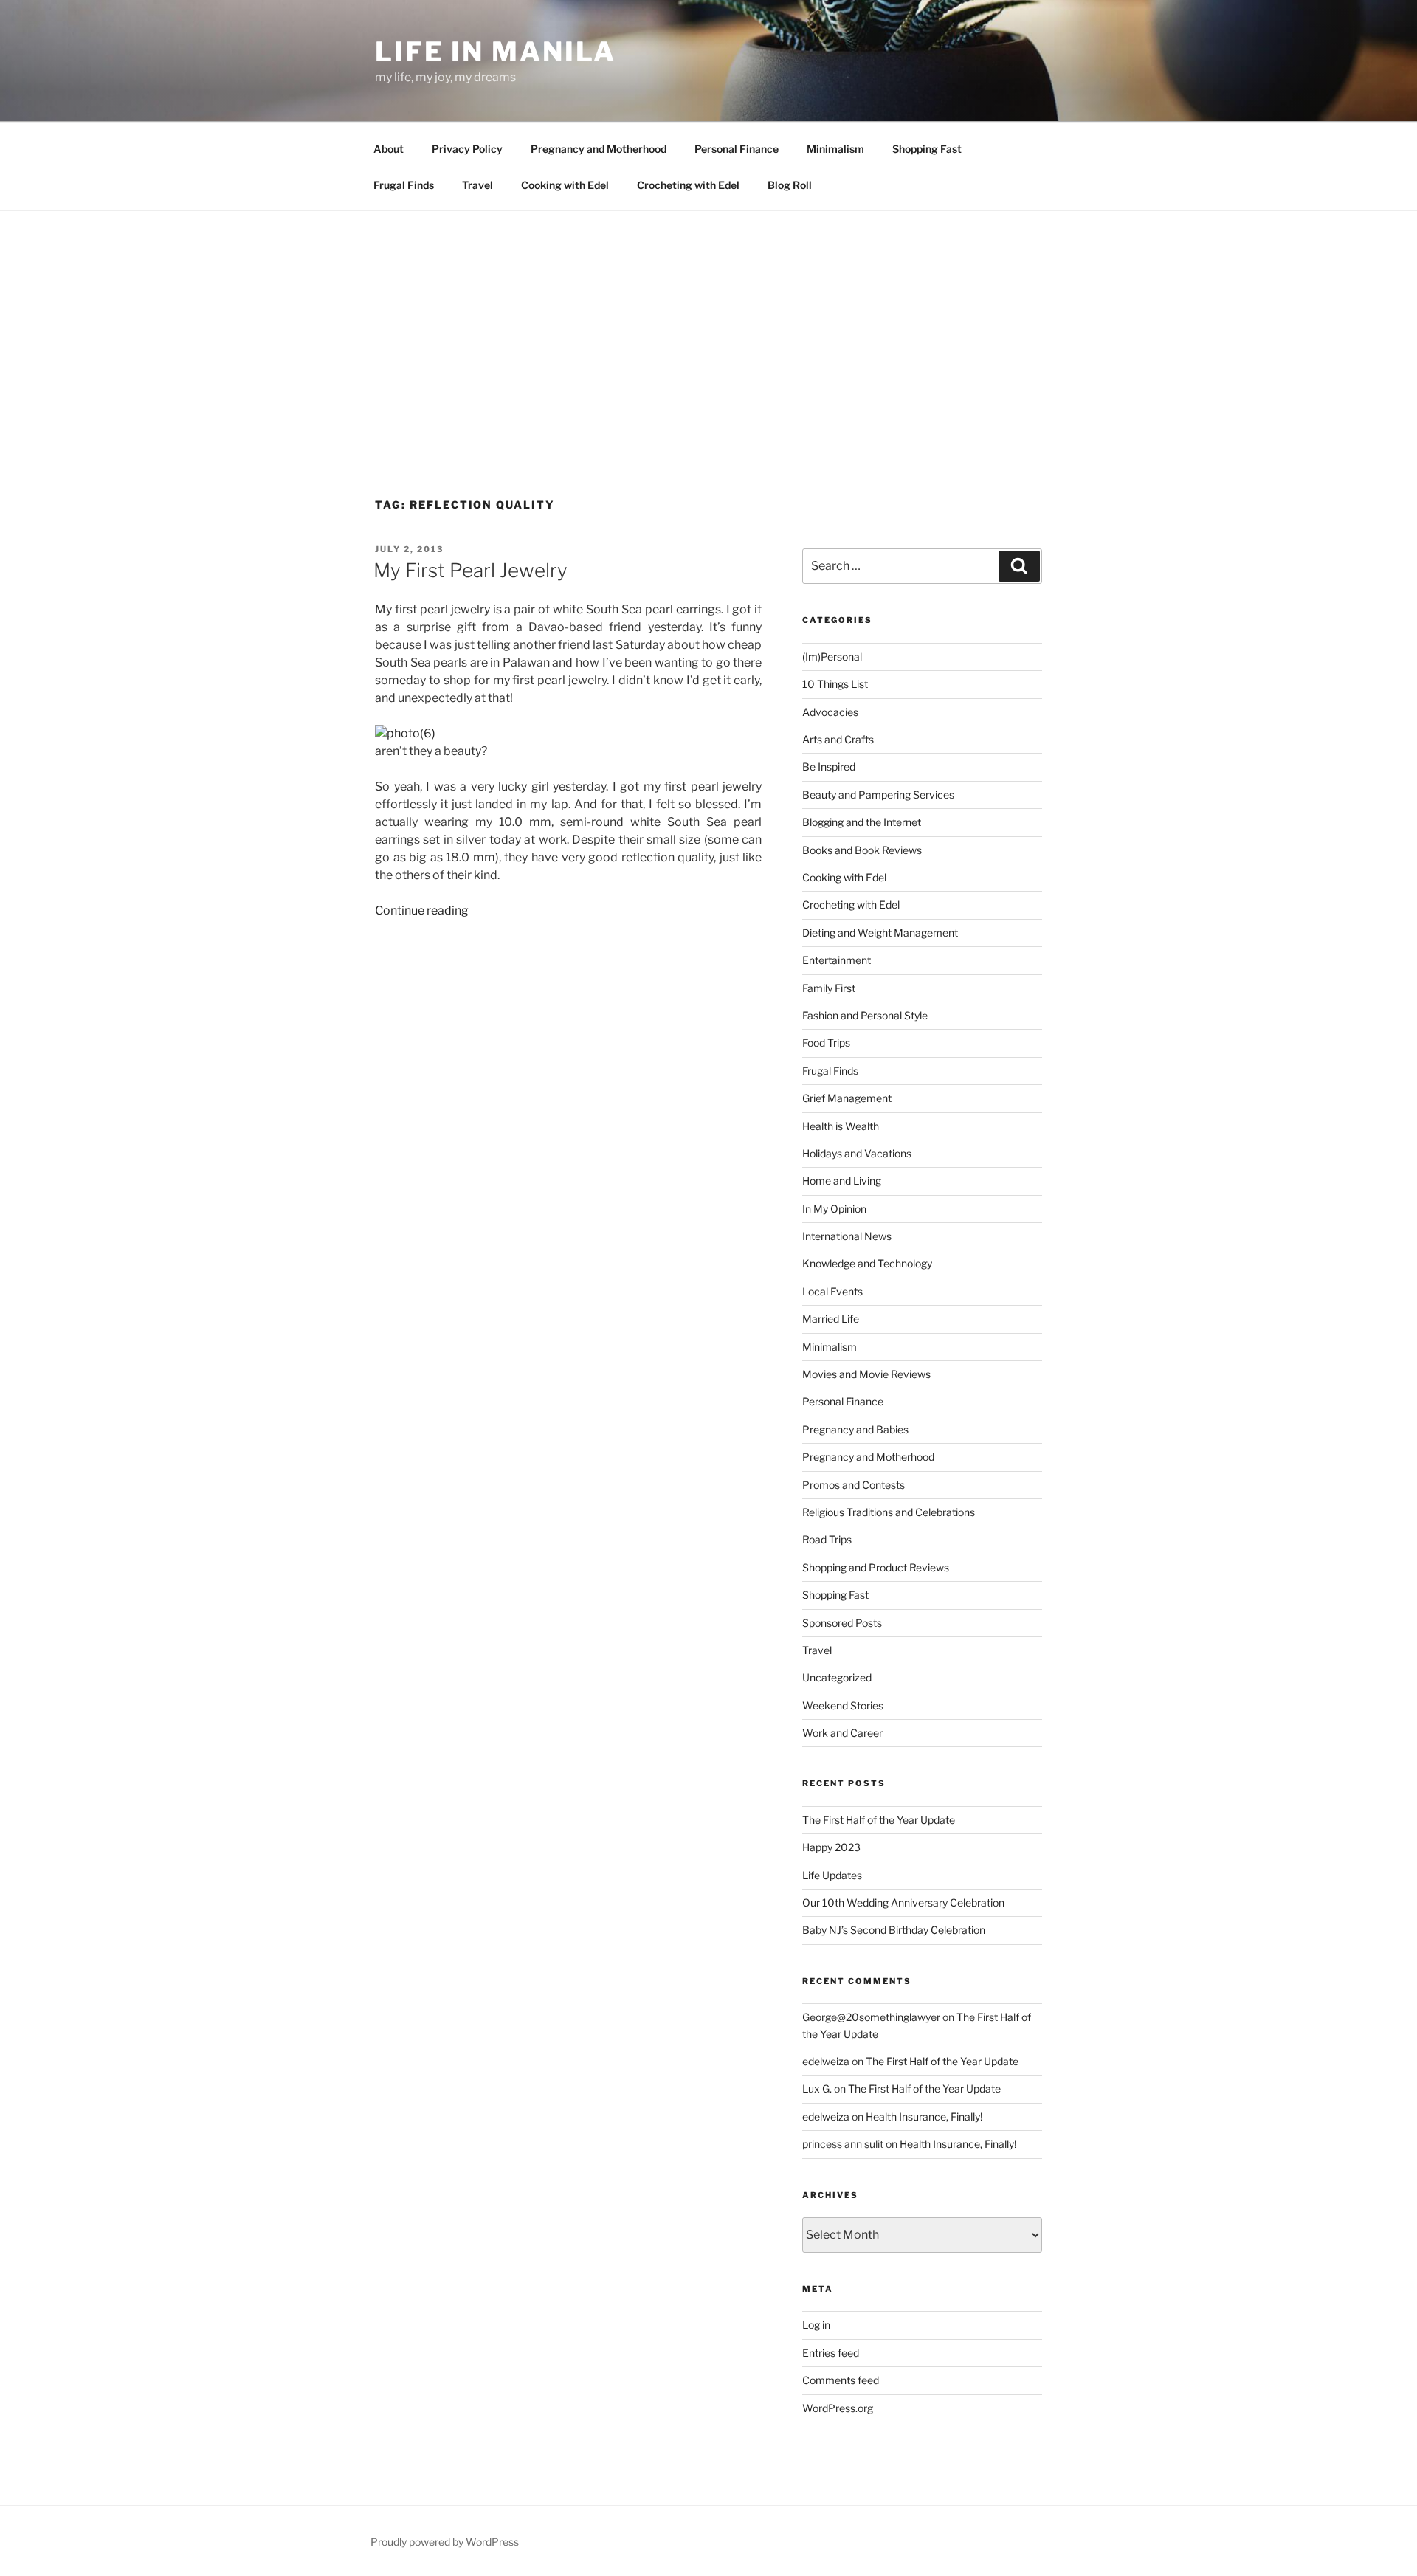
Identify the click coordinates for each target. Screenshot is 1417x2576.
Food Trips (826, 1043)
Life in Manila (496, 52)
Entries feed (831, 2353)
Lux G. (817, 2088)
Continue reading (422, 910)
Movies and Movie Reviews (866, 1374)
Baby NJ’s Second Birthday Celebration (894, 1930)
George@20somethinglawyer (871, 2017)
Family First (829, 988)
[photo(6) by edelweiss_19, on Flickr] (405, 733)
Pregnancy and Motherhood (599, 149)
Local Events (832, 1291)
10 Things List (835, 684)
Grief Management (847, 1098)
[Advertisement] (708, 322)
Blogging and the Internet (862, 822)
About (389, 149)
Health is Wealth (841, 1126)
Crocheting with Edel (688, 185)
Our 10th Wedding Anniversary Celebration (903, 1902)
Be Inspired (829, 767)
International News (847, 1236)
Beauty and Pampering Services (878, 795)
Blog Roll (790, 185)
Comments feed (841, 2380)
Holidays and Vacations (857, 1153)
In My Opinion (834, 1209)
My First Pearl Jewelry (470, 570)
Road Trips (827, 1539)
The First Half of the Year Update (879, 1820)
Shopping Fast (927, 149)
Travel (477, 185)
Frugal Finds (404, 185)
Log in (816, 2325)
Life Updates (832, 1875)
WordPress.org (838, 2408)
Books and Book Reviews (862, 850)
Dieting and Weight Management (880, 933)
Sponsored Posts (842, 1623)
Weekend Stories (843, 1705)
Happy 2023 (831, 1847)
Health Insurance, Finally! (924, 2117)
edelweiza (826, 2061)
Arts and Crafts (838, 739)
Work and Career (842, 1733)
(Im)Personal (832, 657)
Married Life (831, 1319)
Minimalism (835, 149)
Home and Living (842, 1181)
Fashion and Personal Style (865, 1015)
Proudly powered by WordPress (445, 2542)
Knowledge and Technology (867, 1263)
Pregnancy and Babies (855, 1429)
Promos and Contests (854, 1485)
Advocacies (830, 712)
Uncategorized (837, 1677)
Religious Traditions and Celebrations (889, 1512)
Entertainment (837, 960)
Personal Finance (737, 149)
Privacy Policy (467, 149)
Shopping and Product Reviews (876, 1567)
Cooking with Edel (565, 185)
